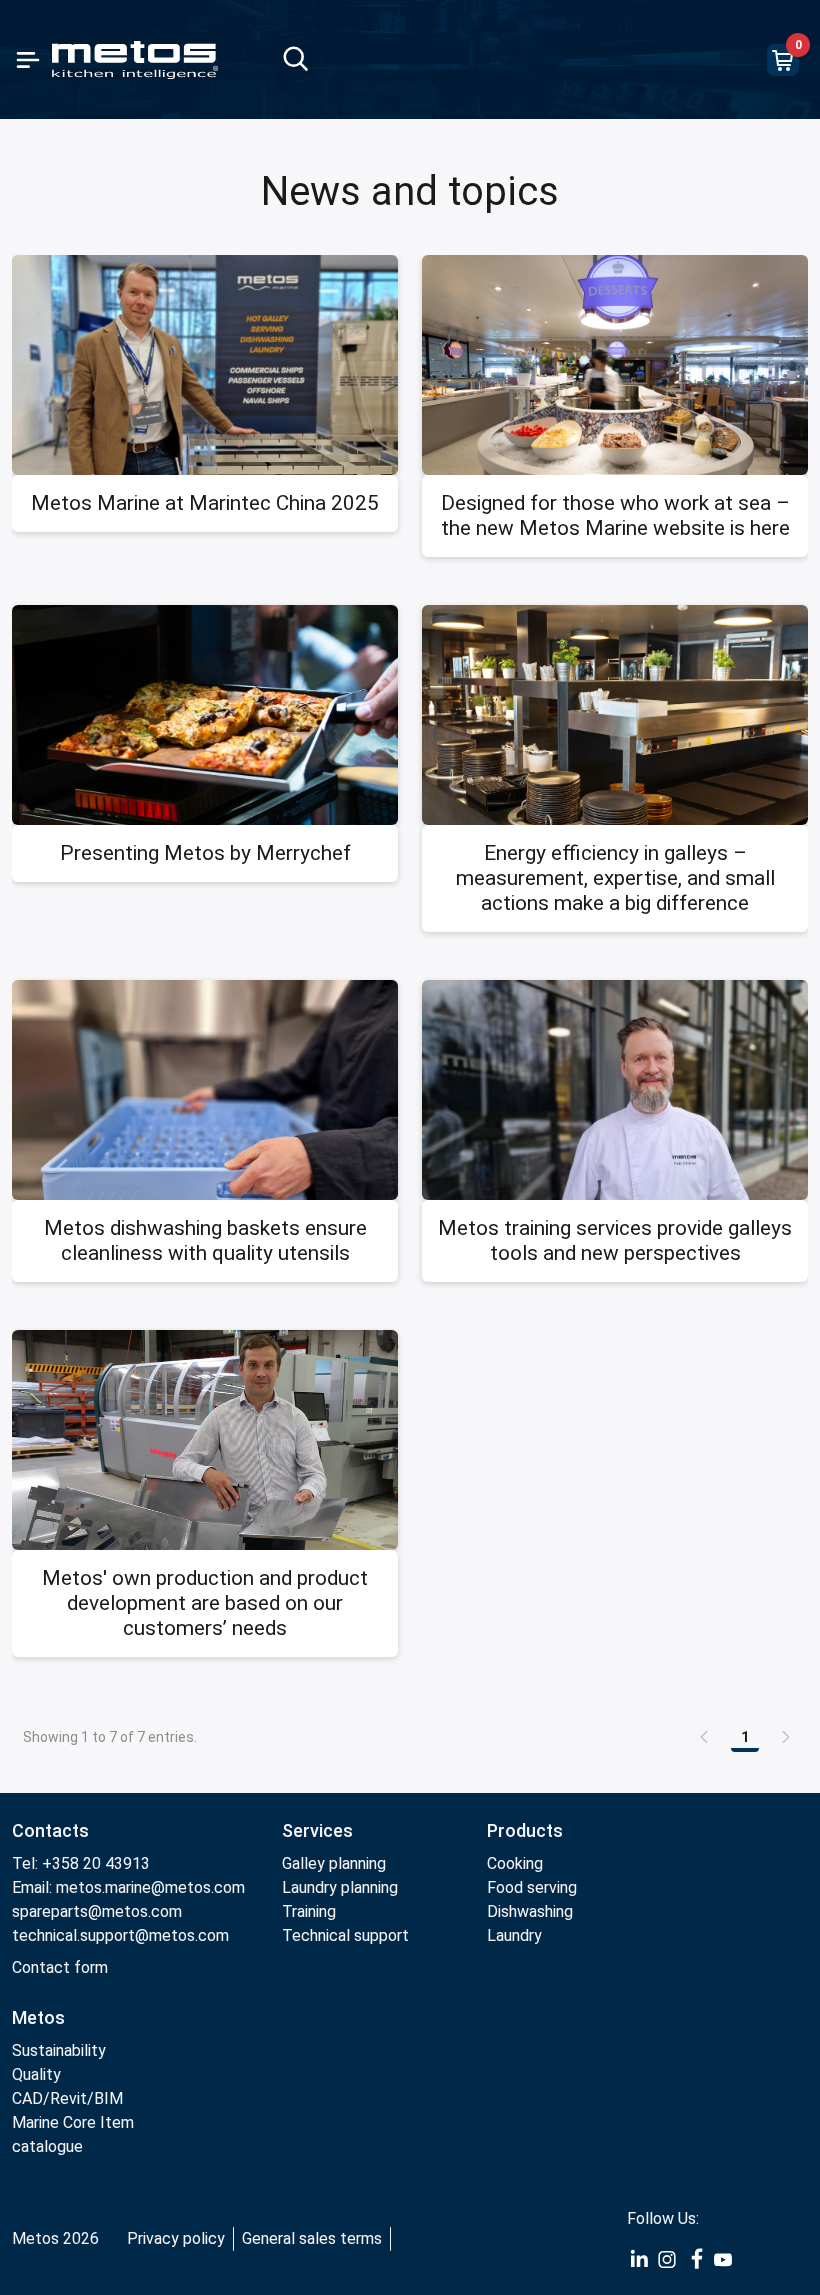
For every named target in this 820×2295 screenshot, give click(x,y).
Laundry (514, 1935)
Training (309, 1911)
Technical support (345, 1935)
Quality (36, 2074)
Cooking (515, 1863)
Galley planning (334, 1863)
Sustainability (59, 2050)
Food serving (532, 1887)
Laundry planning (340, 1887)
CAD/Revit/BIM (67, 2098)
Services (317, 1830)
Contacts (50, 1830)
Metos (38, 2017)
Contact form (60, 1967)
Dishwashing (530, 1911)
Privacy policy (176, 2238)
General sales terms (312, 2238)
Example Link (639, 2260)
